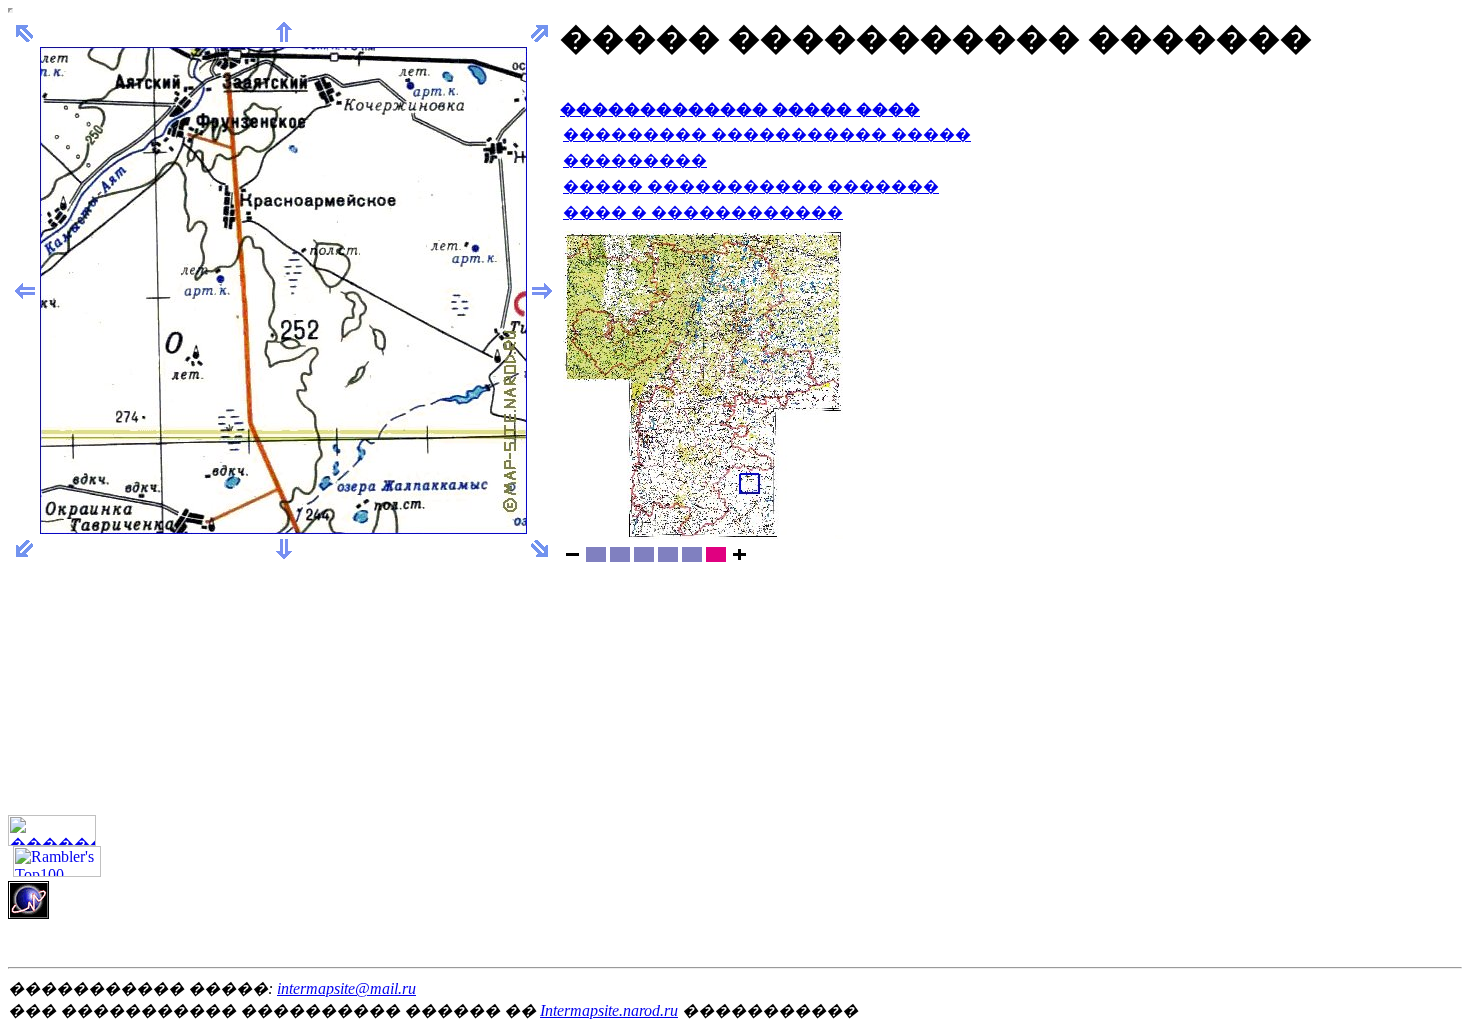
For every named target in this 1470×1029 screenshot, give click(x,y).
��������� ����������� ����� (767, 134)
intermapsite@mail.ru (346, 988)
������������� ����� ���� (740, 109)
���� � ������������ (703, 212)
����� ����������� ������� (751, 186)
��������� (635, 160)
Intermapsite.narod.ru (609, 1010)
